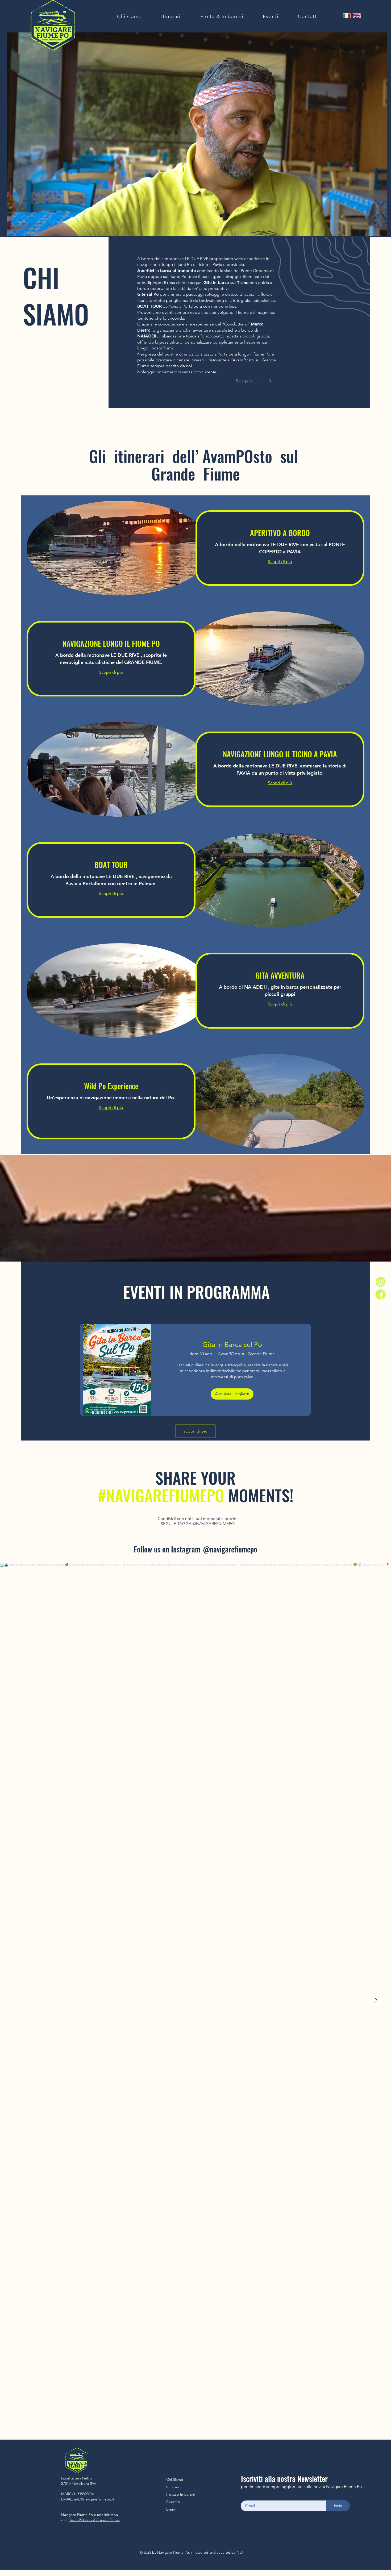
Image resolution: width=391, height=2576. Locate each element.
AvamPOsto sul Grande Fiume (95, 2520)
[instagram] (380, 1281)
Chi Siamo (175, 2479)
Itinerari (173, 2487)
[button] (380, 230)
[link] (280, 533)
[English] (357, 16)
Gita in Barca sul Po (232, 1345)
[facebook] (380, 1294)
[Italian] (347, 16)
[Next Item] (376, 2000)
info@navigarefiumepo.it (94, 2499)
